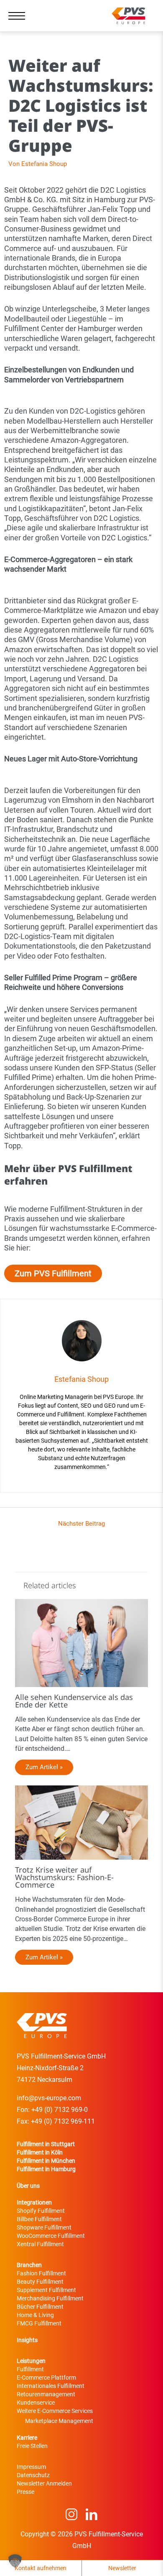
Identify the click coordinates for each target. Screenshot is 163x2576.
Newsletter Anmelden (44, 2483)
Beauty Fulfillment (40, 2282)
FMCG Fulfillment (39, 2323)
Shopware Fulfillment (44, 2227)
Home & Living (35, 2315)
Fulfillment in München (46, 2161)
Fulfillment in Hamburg (46, 2169)
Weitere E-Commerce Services (55, 2411)
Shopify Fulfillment (41, 2211)
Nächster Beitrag (81, 1524)
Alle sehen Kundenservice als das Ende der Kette (74, 1701)
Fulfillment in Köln (40, 2152)
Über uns (28, 2186)
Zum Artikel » (44, 1767)
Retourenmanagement (46, 2394)
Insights (27, 2340)
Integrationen (34, 2202)
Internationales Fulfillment (51, 2386)
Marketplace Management (59, 2421)
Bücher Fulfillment (40, 2307)
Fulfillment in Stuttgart (46, 2144)
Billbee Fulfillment (39, 2219)
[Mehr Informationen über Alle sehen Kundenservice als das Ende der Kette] (81, 1643)
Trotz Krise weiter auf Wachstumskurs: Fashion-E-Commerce (64, 1877)
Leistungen (31, 2361)
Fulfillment (30, 2369)
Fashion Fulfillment (41, 2273)
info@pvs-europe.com (49, 2098)
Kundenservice (36, 2403)
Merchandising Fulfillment (50, 2298)
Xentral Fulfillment (40, 2244)
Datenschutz (33, 2475)
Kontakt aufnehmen (41, 2568)
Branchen (29, 2265)
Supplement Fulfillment (46, 2290)
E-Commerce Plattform (46, 2378)
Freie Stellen (32, 2446)
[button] (15, 2561)
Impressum (31, 2467)
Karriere (27, 2438)
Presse (25, 2492)
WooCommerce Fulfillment (51, 2236)
